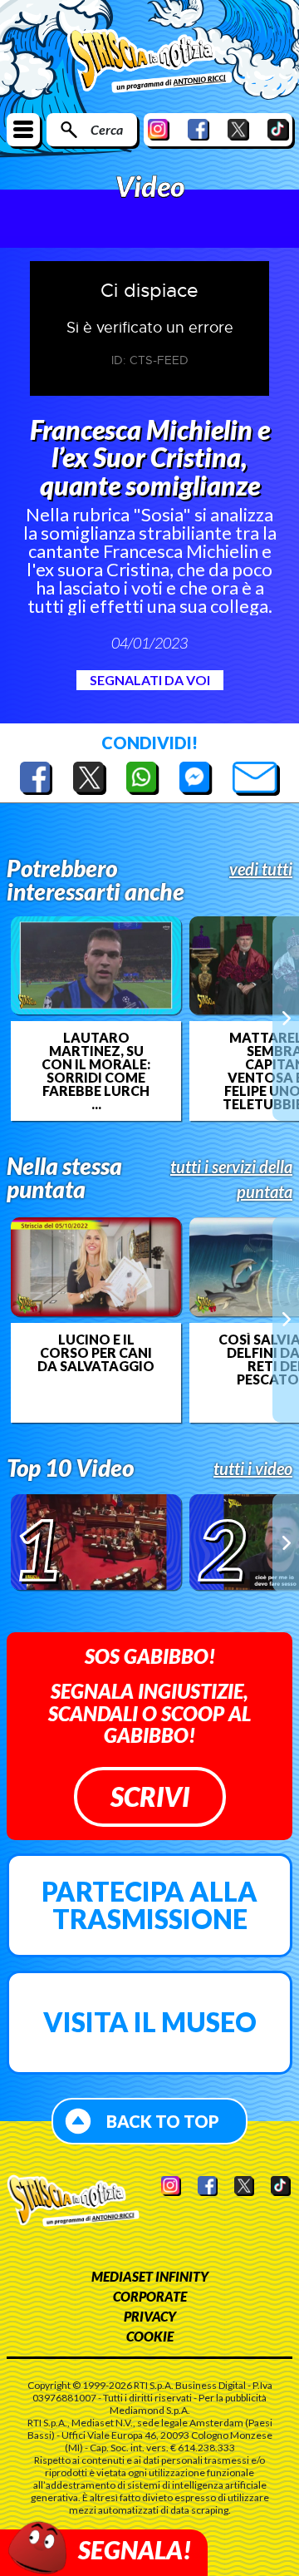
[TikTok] (278, 129)
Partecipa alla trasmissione (149, 1905)
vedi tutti (261, 869)
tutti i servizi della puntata (231, 1179)
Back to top (163, 2121)
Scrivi (150, 1796)
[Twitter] (238, 129)
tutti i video (253, 1468)
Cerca (107, 129)
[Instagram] (159, 129)
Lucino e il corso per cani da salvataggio (96, 1353)
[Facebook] (199, 129)
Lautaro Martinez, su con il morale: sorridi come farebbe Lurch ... (96, 1071)
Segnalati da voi (150, 680)
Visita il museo (150, 2022)
